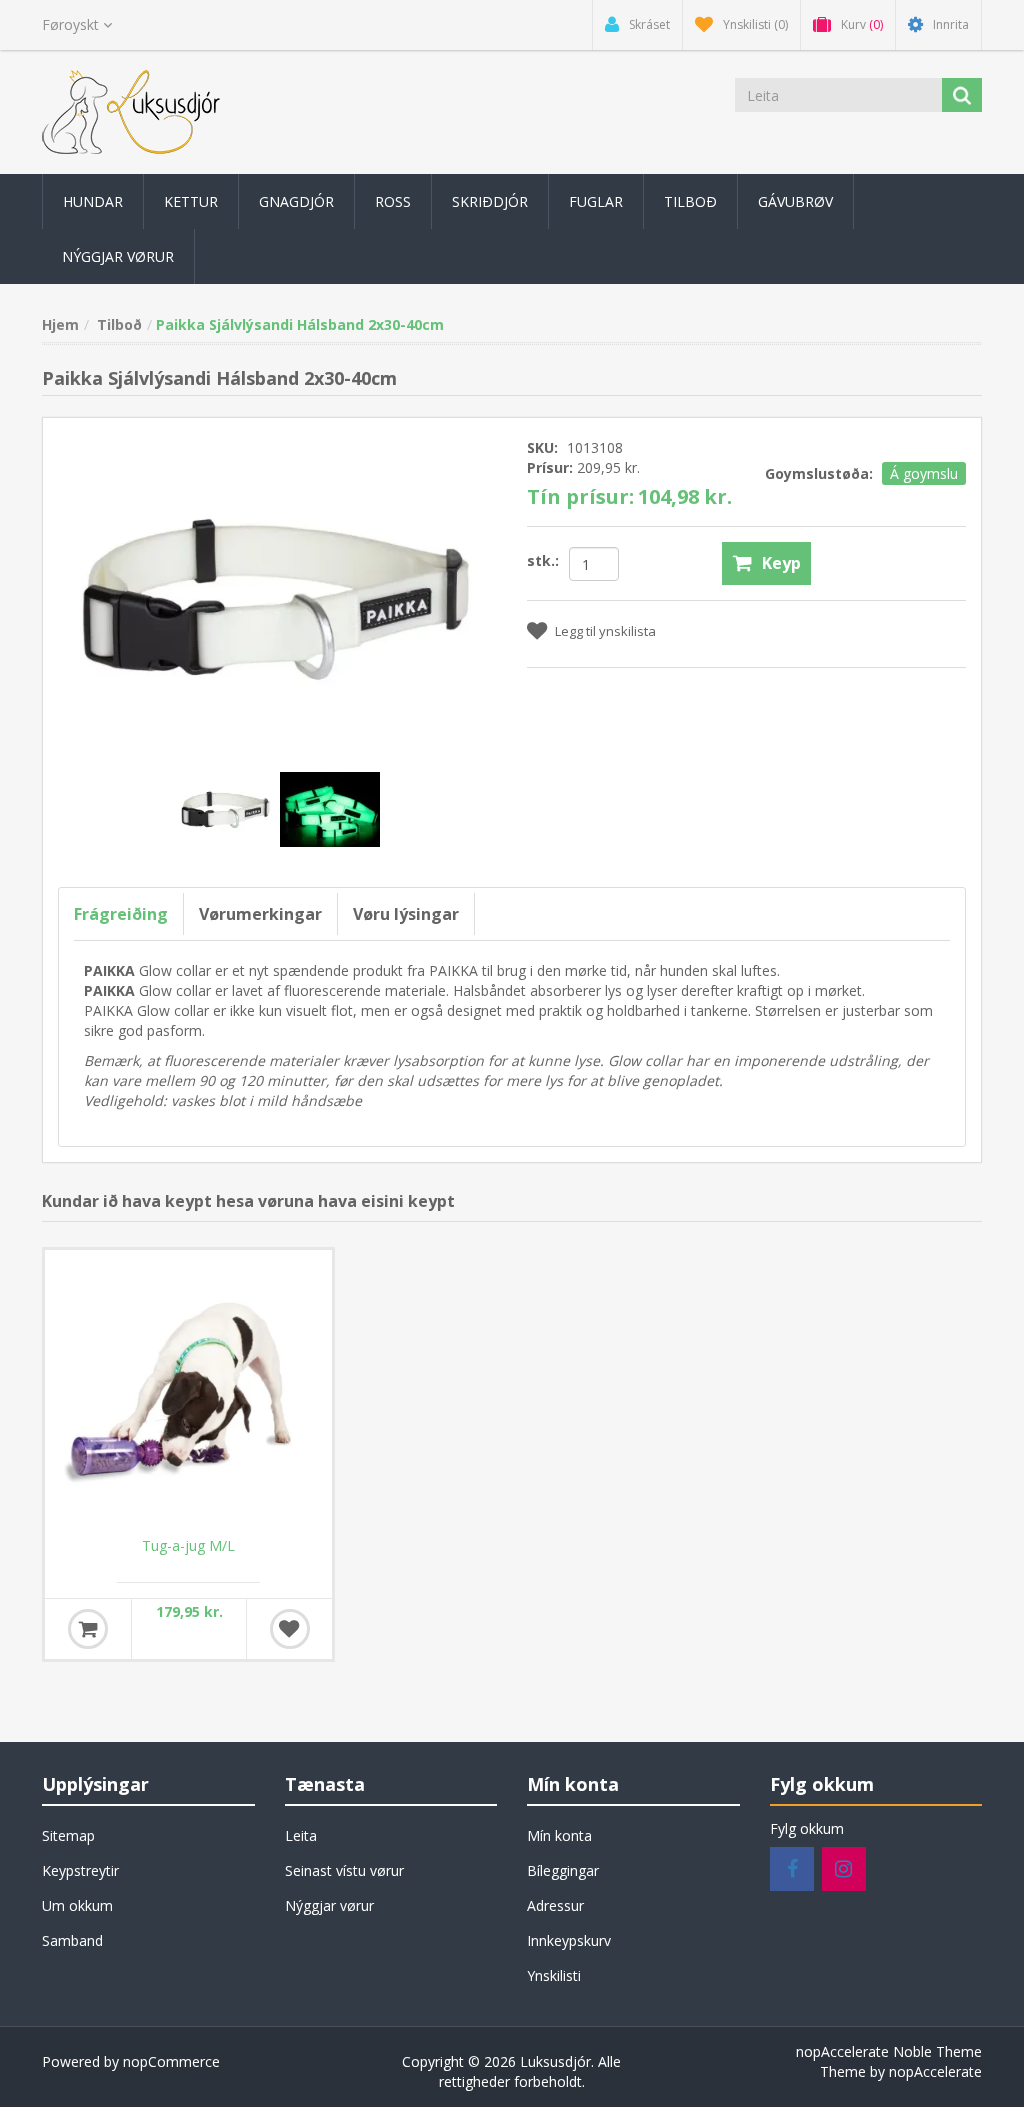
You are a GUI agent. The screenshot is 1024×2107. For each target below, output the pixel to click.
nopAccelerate (935, 2071)
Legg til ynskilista (605, 631)
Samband (72, 1940)
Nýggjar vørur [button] (118, 256)
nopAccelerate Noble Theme (889, 2051)
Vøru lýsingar (406, 914)
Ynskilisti (554, 1975)
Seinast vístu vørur (344, 1870)
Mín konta (559, 1835)
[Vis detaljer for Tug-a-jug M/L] (188, 1393)
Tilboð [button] (690, 201)
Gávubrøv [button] (795, 201)
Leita (301, 1835)
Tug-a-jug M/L (188, 1546)
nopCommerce (171, 2061)
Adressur (555, 1905)
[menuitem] (93, 201)
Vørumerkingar (260, 914)
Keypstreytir (80, 1870)
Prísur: (550, 467)
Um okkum (77, 1905)
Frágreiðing (121, 914)
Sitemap (68, 1835)
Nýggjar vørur (329, 1905)
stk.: (543, 560)
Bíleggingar (563, 1870)
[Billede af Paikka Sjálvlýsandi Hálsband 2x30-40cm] (228, 807)
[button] (93, 201)
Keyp (781, 563)
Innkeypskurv (569, 1940)
